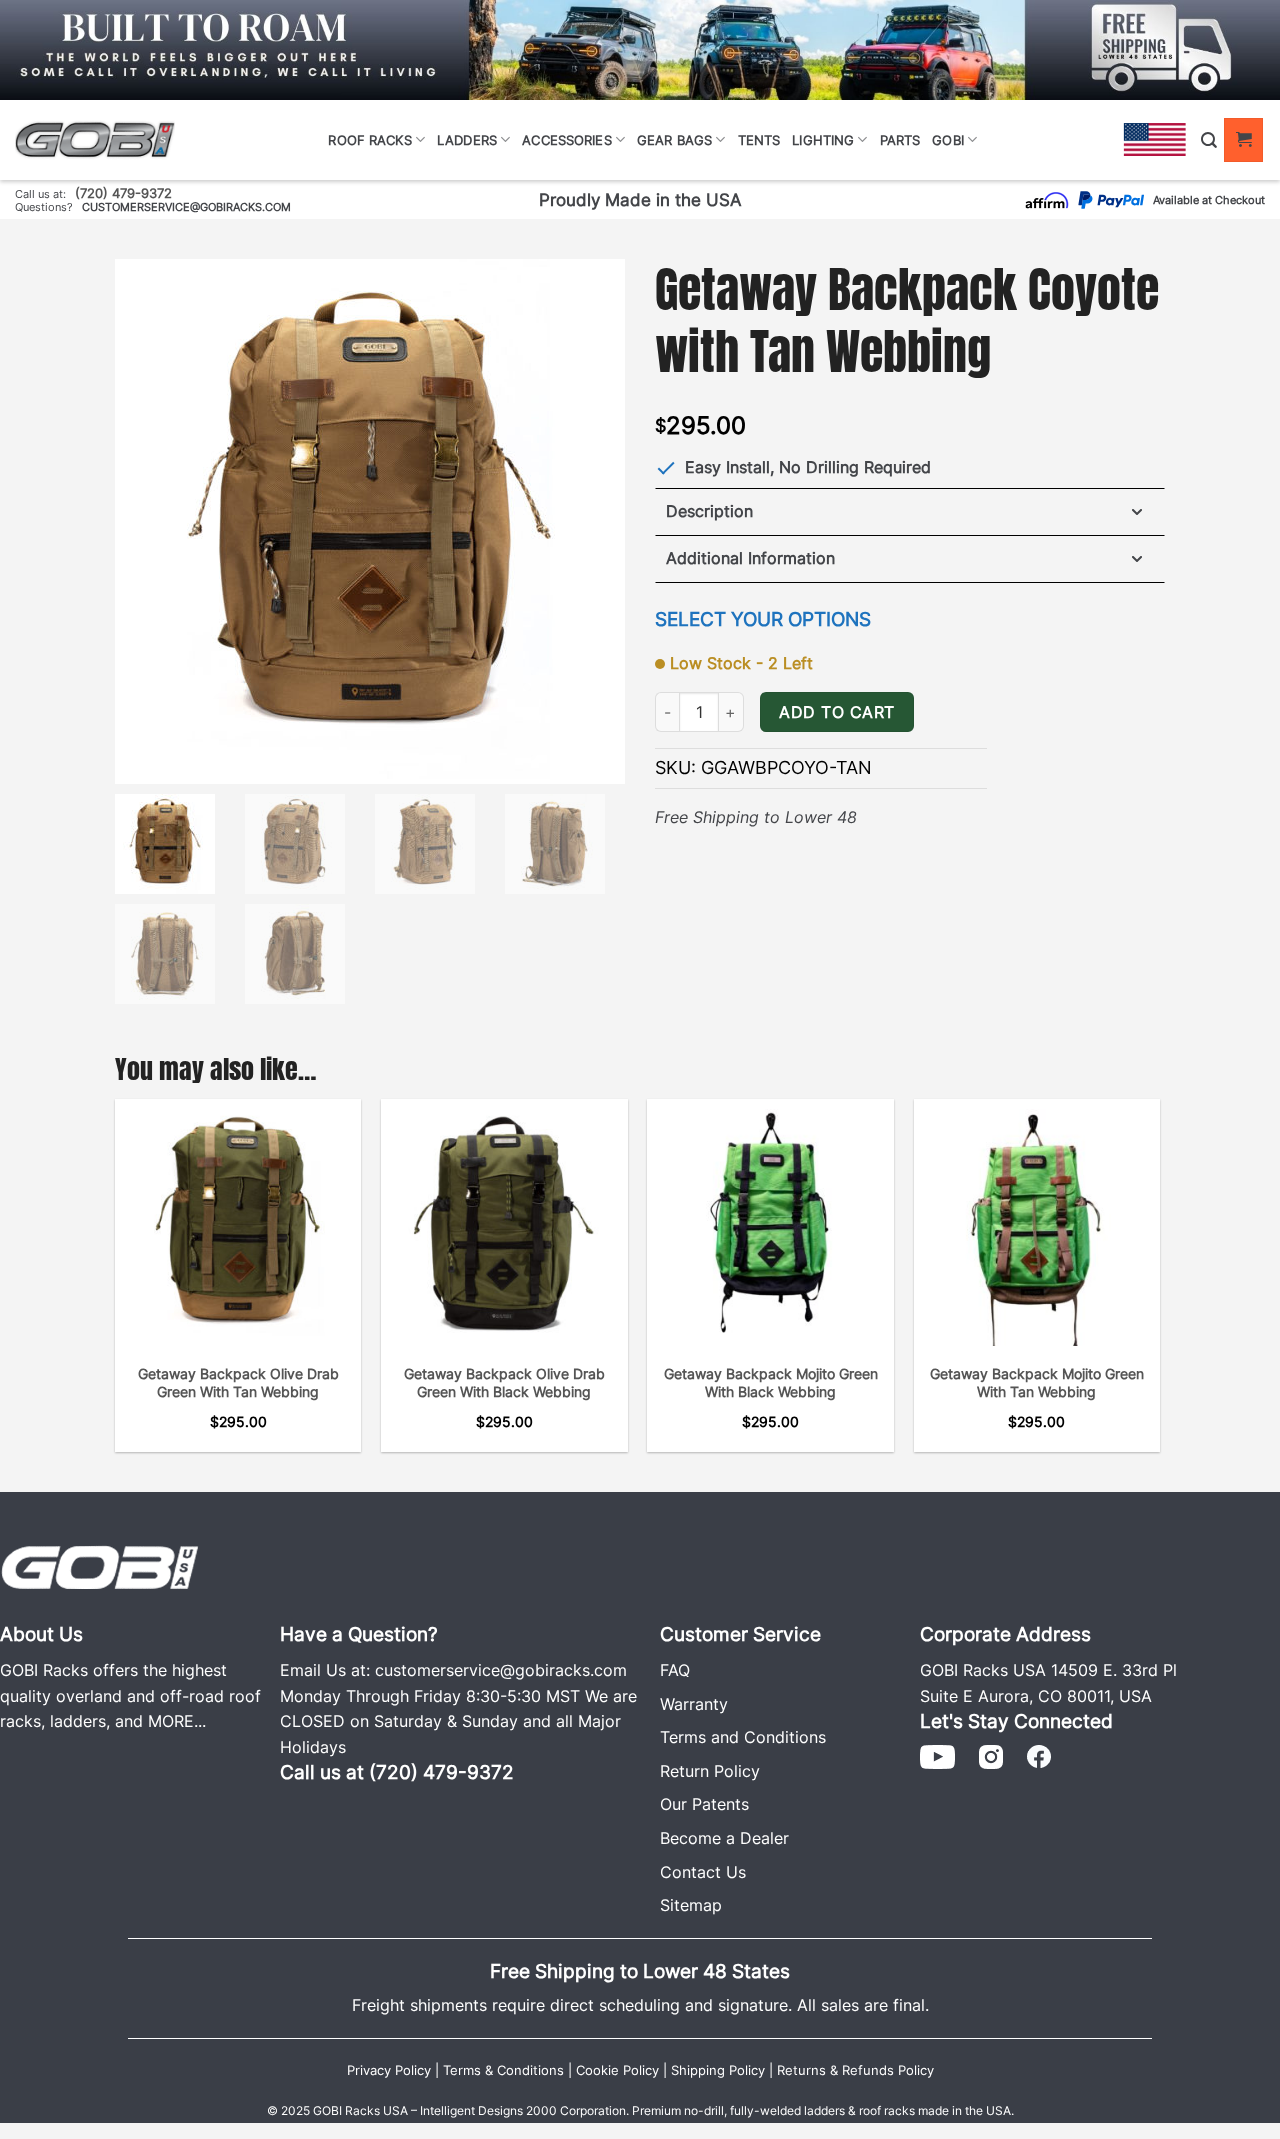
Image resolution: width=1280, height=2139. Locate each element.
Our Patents (704, 1804)
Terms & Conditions (503, 2070)
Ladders (467, 140)
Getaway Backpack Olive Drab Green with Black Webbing (504, 1383)
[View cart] (1243, 140)
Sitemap (691, 1905)
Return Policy (710, 1771)
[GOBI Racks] (100, 1565)
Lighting (823, 140)
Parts (900, 140)
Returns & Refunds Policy (855, 2070)
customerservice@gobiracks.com (186, 207)
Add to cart (836, 712)
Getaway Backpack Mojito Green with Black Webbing (771, 1383)
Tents (759, 140)
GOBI (948, 140)
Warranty (694, 1704)
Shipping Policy (718, 2070)
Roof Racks (369, 140)
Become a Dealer (724, 1838)
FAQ (675, 1670)
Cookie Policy (617, 2070)
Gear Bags (674, 140)
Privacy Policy (389, 2070)
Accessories (566, 140)
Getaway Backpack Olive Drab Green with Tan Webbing (238, 1383)
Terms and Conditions (743, 1737)
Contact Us (703, 1872)
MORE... (177, 1721)
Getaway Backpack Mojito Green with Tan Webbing (1037, 1383)
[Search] (1209, 140)
